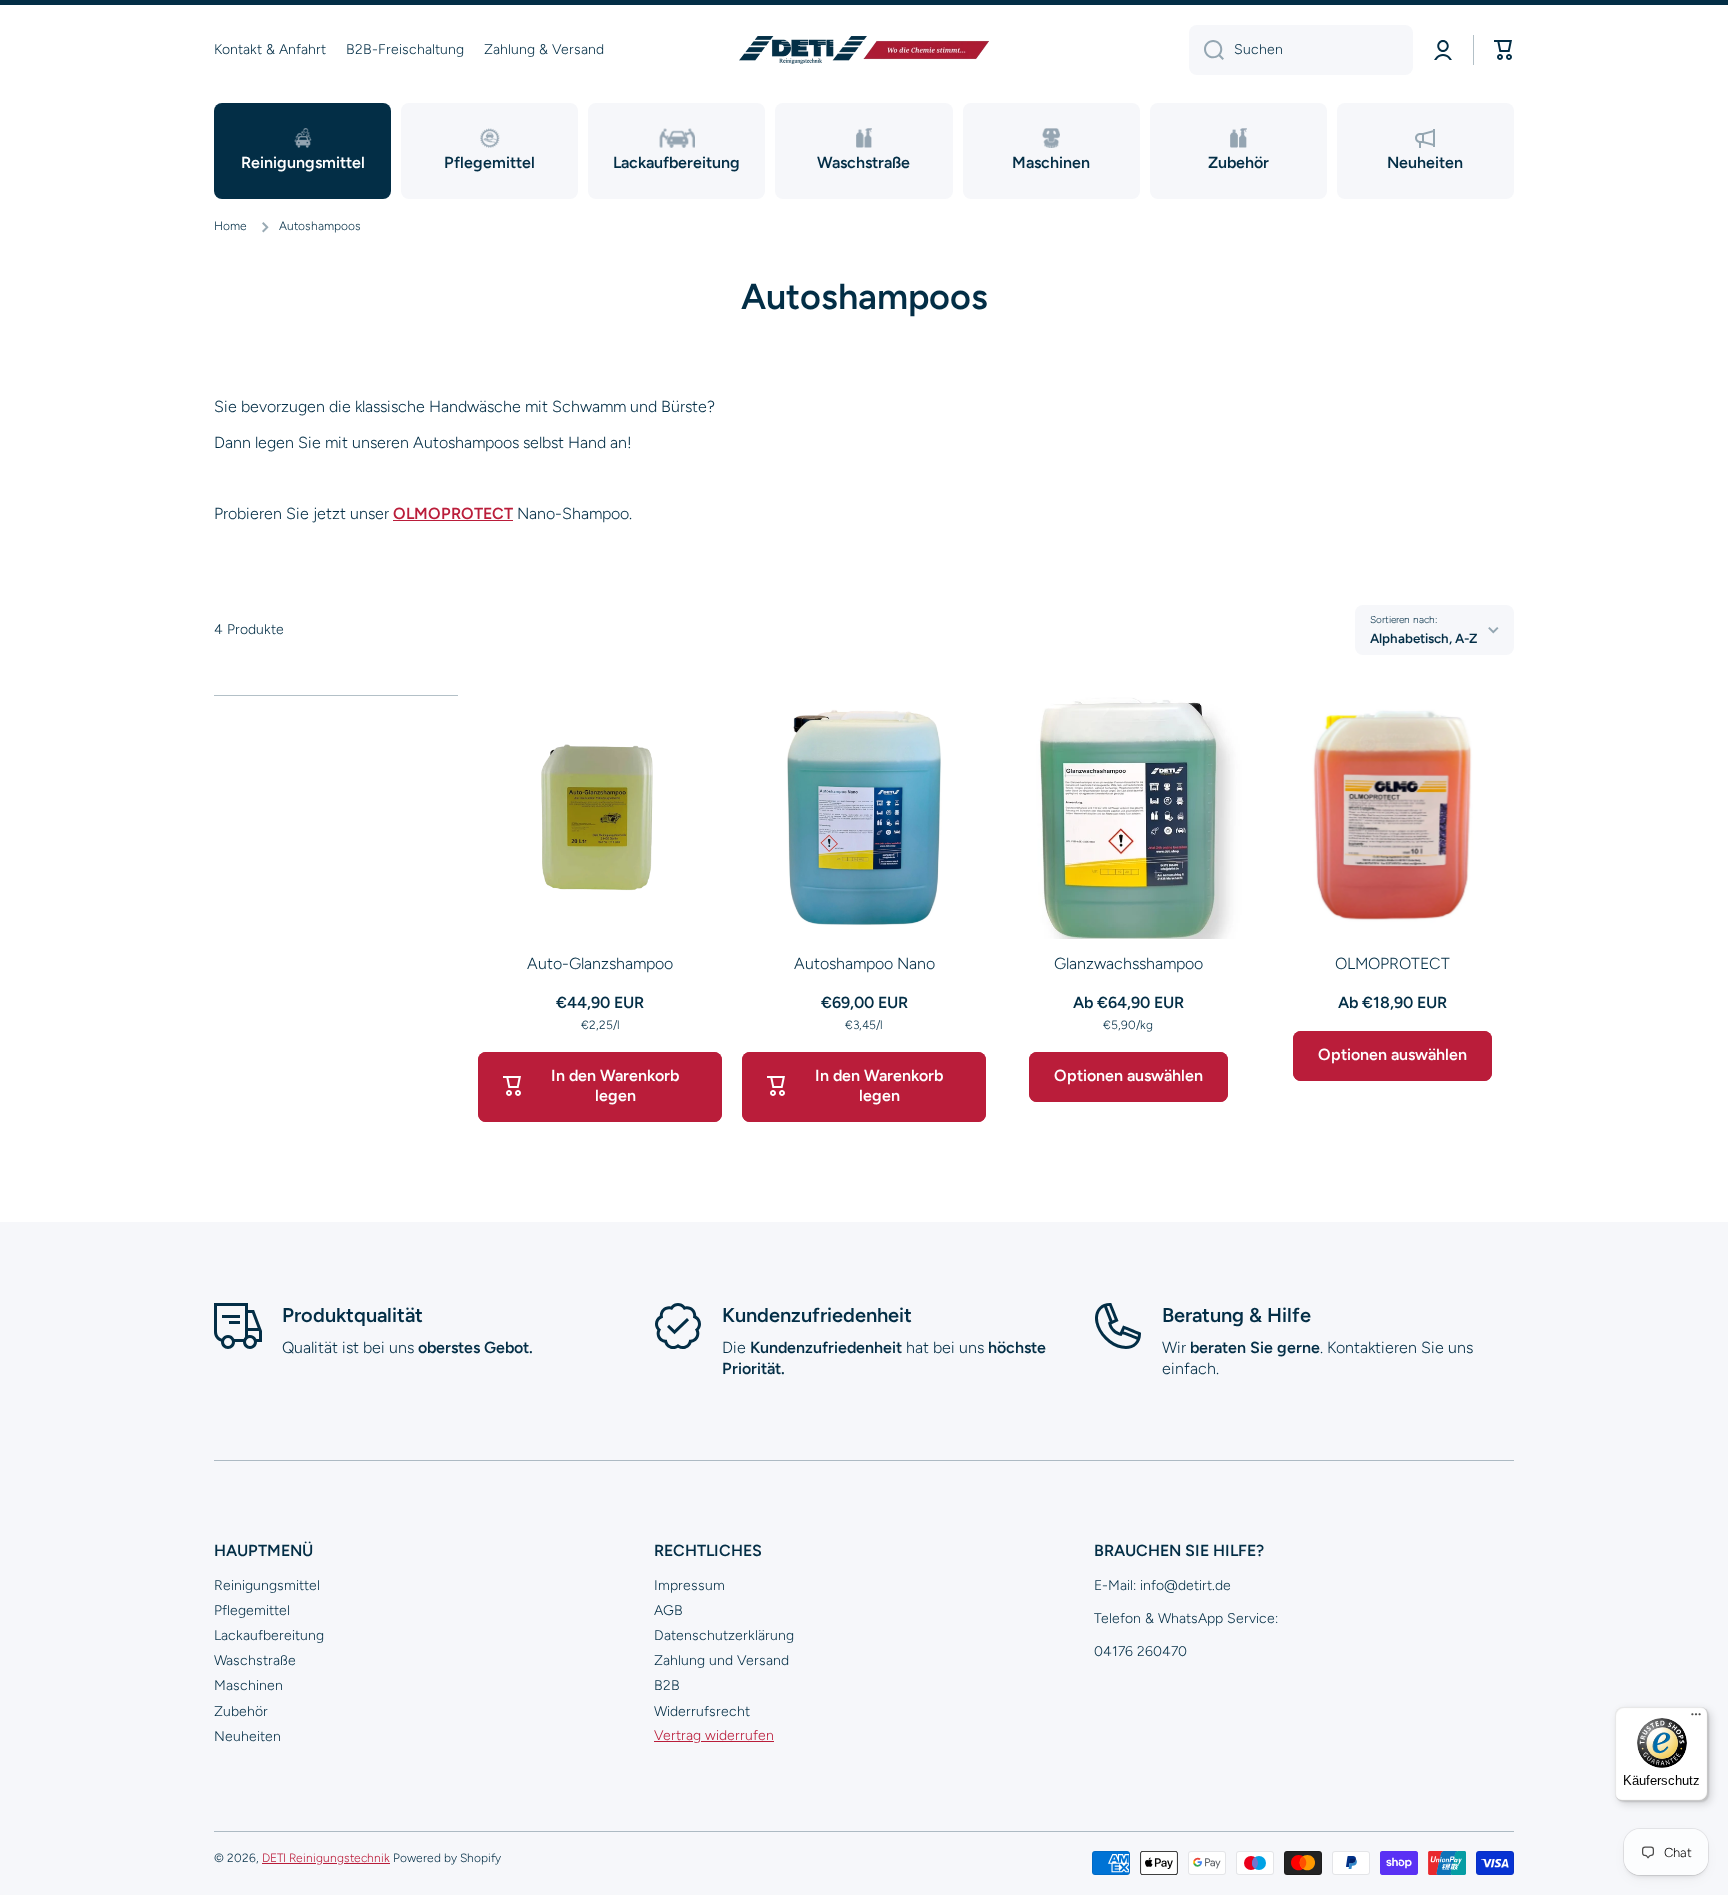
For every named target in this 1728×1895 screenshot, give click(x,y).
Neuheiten (247, 1736)
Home (230, 226)
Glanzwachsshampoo (1128, 963)
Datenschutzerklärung (724, 1635)
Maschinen (248, 1685)
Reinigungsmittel (267, 1585)
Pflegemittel (252, 1610)
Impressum (689, 1585)
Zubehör (241, 1711)
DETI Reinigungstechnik (326, 1858)
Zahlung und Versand (721, 1660)
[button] (1504, 50)
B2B (667, 1685)
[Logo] (864, 49)
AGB (668, 1610)
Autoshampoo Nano (864, 963)
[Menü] (1696, 1719)
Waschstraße (255, 1660)
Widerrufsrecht (702, 1711)
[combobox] (1301, 50)
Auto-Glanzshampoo (600, 963)
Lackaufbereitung (269, 1635)
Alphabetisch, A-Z (1423, 638)
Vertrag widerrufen (714, 1735)
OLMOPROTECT (453, 513)
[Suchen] (1206, 50)
